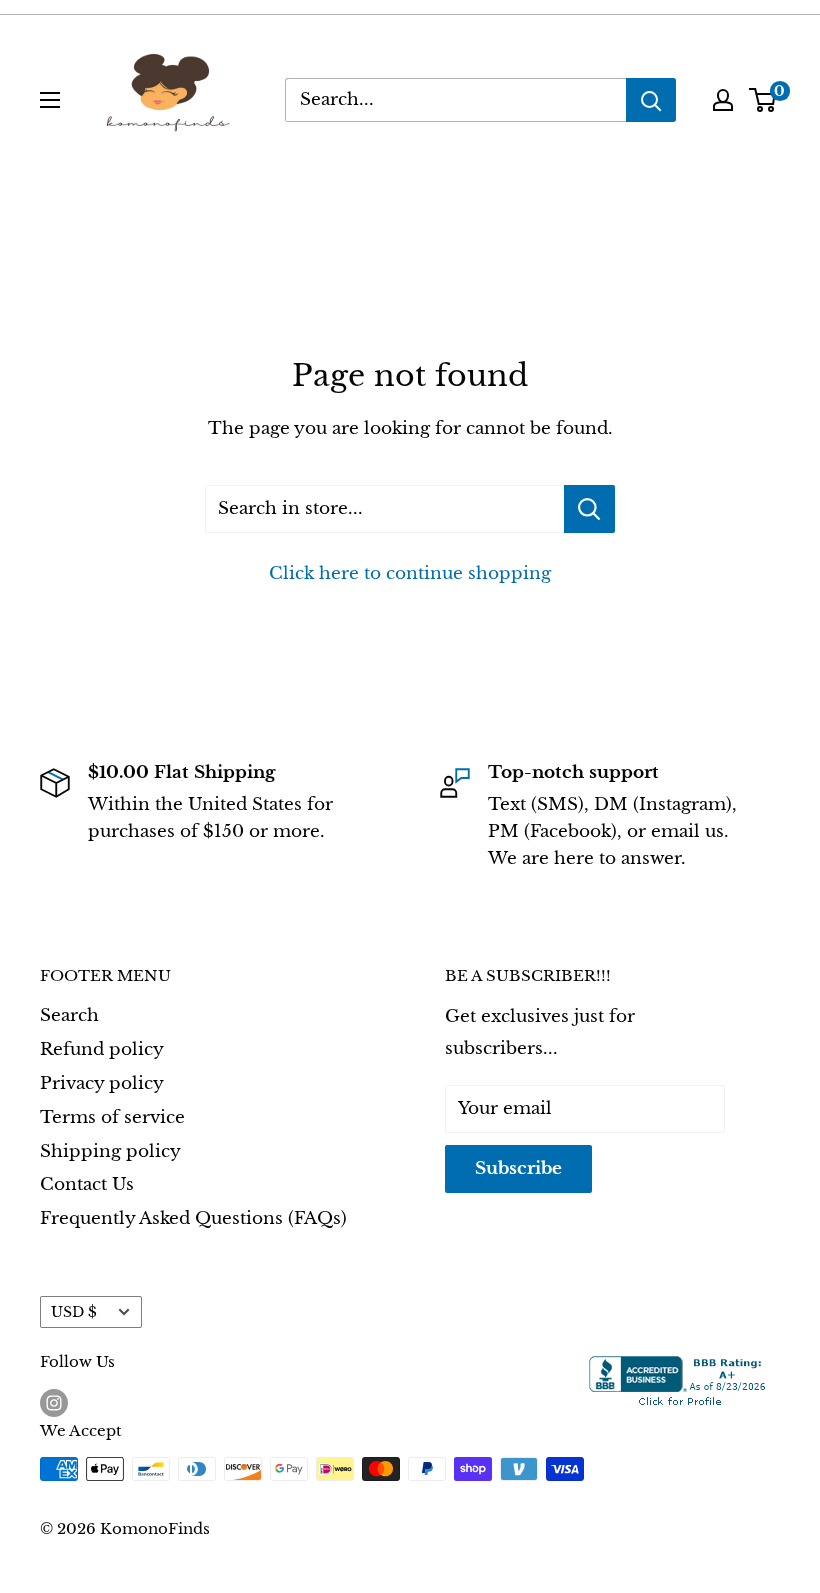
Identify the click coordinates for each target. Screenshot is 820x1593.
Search (69, 1015)
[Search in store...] (589, 509)
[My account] (723, 100)
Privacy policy (102, 1083)
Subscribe (518, 1168)
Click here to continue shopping (410, 573)
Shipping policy (110, 1151)
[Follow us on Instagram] (54, 1402)
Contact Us (87, 1184)
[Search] (651, 100)
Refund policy (102, 1049)
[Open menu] (50, 100)
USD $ (74, 1312)
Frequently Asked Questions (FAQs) (193, 1218)
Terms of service (112, 1117)
